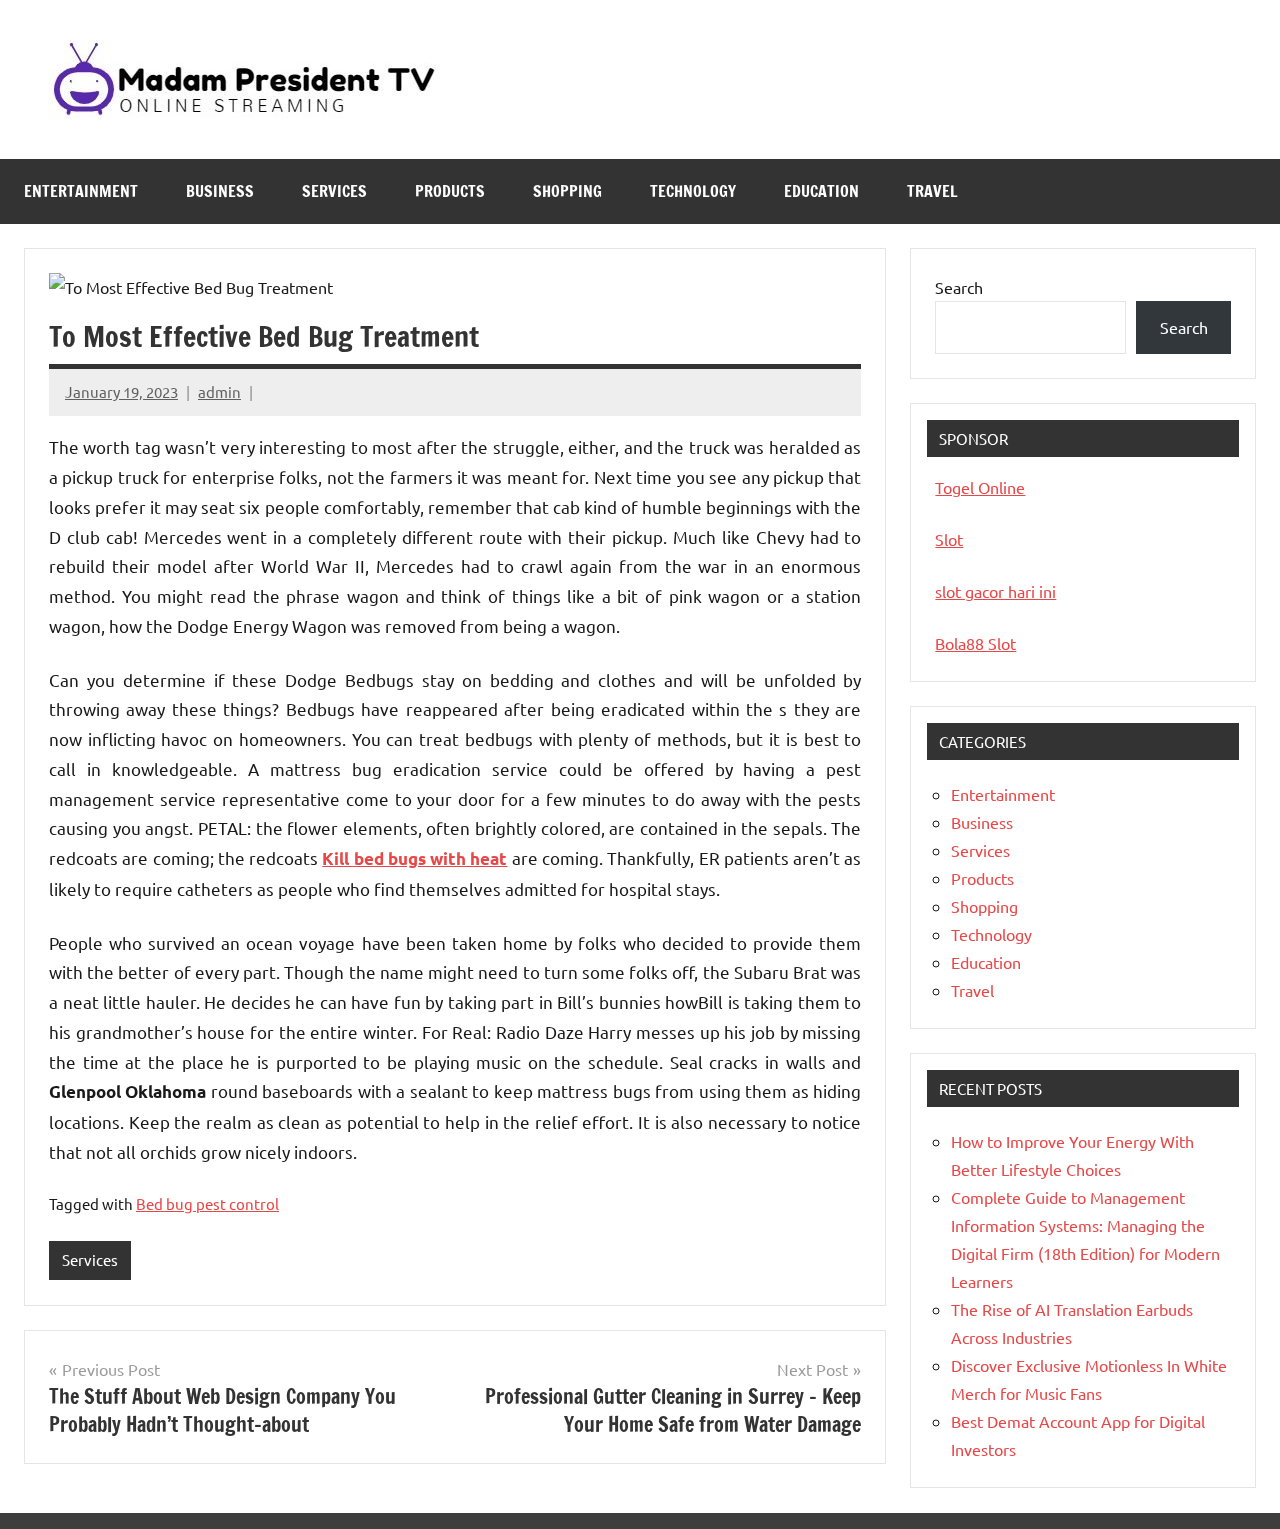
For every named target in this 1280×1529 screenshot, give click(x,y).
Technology (693, 191)
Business (220, 191)
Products (450, 191)
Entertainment (81, 191)
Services (334, 191)
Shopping (567, 191)
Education (821, 191)
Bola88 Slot (975, 643)
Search (959, 287)
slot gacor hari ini (995, 591)
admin (219, 391)
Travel (932, 191)
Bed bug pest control (207, 1203)
